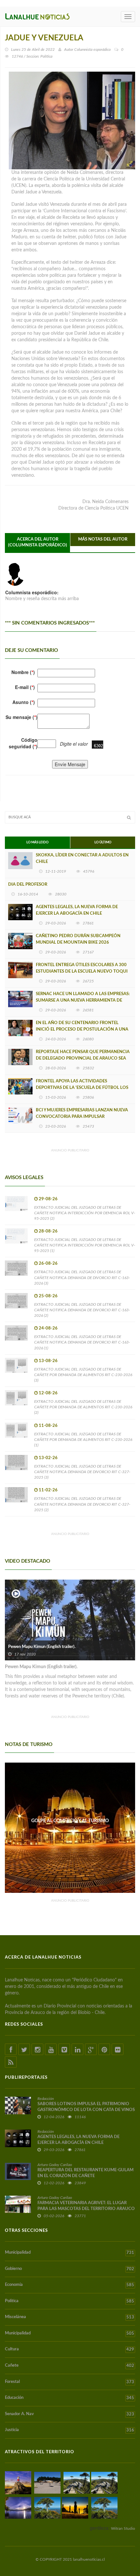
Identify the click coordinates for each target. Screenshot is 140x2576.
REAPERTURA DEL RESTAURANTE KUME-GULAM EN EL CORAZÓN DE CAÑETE (85, 2173)
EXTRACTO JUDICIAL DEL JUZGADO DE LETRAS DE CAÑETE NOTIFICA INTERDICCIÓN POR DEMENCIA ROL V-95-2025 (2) (85, 1213)
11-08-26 (48, 1426)
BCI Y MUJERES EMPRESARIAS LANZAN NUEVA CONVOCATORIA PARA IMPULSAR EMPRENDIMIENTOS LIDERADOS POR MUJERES (83, 1117)
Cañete (70, 2366)
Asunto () (24, 702)
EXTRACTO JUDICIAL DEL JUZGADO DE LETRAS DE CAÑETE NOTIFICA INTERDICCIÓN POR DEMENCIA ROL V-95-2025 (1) (85, 1245)
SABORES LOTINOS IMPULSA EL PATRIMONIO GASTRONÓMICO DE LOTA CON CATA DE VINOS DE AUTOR (86, 2110)
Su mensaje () (21, 717)
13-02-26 (48, 1458)
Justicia (70, 2430)
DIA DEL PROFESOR (28, 885)
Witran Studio (123, 2528)
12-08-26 (48, 1393)
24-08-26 (48, 1328)
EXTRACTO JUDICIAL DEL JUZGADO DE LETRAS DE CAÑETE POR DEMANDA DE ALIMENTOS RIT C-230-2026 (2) (83, 1407)
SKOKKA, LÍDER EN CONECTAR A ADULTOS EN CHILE (82, 859)
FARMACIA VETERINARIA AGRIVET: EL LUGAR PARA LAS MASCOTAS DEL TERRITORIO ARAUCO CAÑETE (86, 2209)
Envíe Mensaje (70, 764)
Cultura (70, 2349)
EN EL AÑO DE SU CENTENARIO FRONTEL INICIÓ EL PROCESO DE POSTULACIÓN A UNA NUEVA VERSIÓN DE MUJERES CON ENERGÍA (82, 1029)
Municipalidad (70, 2253)
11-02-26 (48, 1490)
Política (70, 2301)
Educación (70, 2398)
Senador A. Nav (70, 2414)
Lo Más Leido (37, 842)
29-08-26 (48, 1199)
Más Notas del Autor (103, 539)
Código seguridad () (23, 743)
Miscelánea (70, 2317)
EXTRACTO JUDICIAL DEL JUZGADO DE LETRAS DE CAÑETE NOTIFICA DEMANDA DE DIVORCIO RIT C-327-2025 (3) (82, 1472)
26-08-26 (48, 1264)
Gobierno (70, 2269)
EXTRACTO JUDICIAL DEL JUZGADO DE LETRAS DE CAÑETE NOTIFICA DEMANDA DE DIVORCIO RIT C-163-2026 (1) (82, 1342)
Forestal (70, 2382)
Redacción (46, 2099)
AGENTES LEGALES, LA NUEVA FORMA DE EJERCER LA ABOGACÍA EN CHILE (77, 910)
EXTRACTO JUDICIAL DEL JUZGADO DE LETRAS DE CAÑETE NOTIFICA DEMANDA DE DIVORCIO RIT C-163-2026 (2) (82, 1310)
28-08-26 (48, 1231)
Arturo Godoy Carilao (55, 2165)
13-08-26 (48, 1361)
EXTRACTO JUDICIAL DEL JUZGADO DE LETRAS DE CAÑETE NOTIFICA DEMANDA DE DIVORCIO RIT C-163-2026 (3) (82, 1277)
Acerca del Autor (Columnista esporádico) (38, 542)
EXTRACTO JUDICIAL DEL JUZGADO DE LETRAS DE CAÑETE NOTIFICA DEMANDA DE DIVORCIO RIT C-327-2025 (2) (82, 1504)
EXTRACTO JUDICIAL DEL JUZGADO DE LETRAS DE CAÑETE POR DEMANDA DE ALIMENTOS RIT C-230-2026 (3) (83, 1375)
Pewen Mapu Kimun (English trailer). (42, 1647)
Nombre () (23, 672)
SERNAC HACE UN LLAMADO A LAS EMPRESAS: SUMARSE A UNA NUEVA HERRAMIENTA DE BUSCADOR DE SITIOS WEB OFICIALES (83, 1000)
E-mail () (25, 687)
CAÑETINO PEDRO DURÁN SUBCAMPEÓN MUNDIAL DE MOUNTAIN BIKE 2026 (78, 939)
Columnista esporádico (92, 49)
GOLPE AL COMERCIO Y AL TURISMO (70, 1821)
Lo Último (103, 842)
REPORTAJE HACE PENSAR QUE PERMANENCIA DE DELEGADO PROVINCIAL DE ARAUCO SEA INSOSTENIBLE (83, 1058)
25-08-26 (48, 1296)
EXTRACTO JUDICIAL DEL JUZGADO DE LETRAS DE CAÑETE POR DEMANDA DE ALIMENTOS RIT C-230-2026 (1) (83, 1440)
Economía (70, 2285)
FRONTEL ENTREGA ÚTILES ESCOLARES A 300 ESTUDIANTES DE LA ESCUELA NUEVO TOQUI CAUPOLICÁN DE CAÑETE (82, 971)
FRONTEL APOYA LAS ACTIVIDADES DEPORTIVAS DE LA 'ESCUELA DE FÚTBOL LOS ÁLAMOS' (82, 1088)
